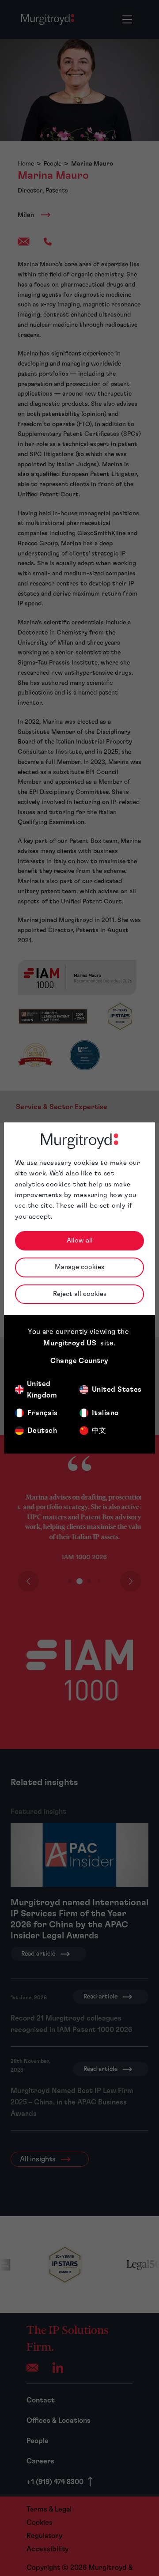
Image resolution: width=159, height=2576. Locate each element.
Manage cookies (79, 1267)
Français (43, 1413)
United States (117, 1390)
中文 (99, 1431)
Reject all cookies (80, 1294)
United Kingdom (42, 1390)
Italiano (105, 1413)
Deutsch (42, 1431)
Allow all (80, 1241)
